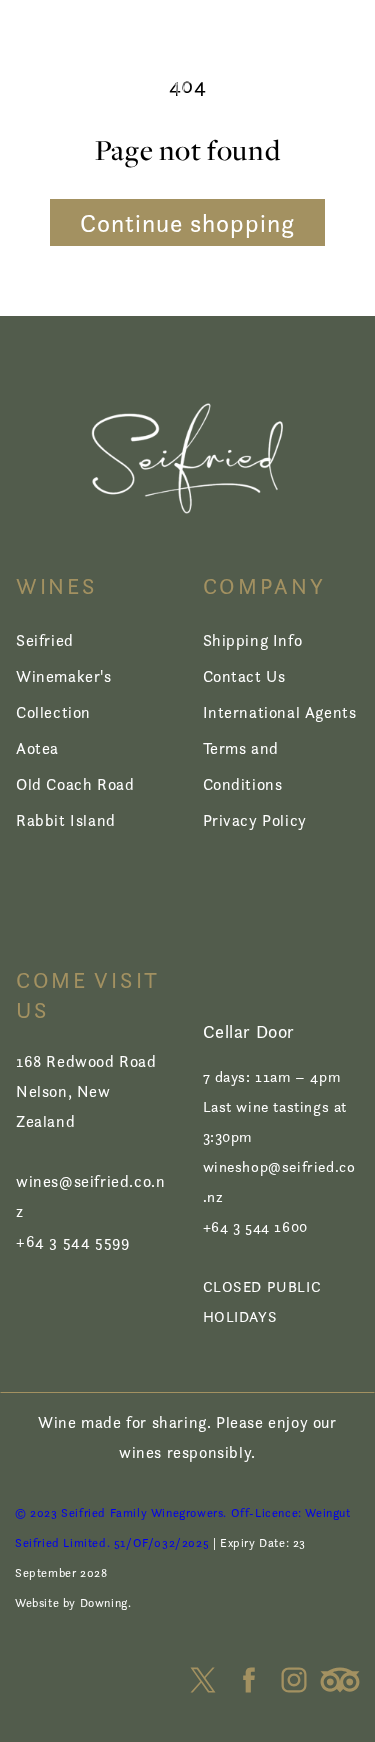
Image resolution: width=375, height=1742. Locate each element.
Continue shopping (187, 223)
